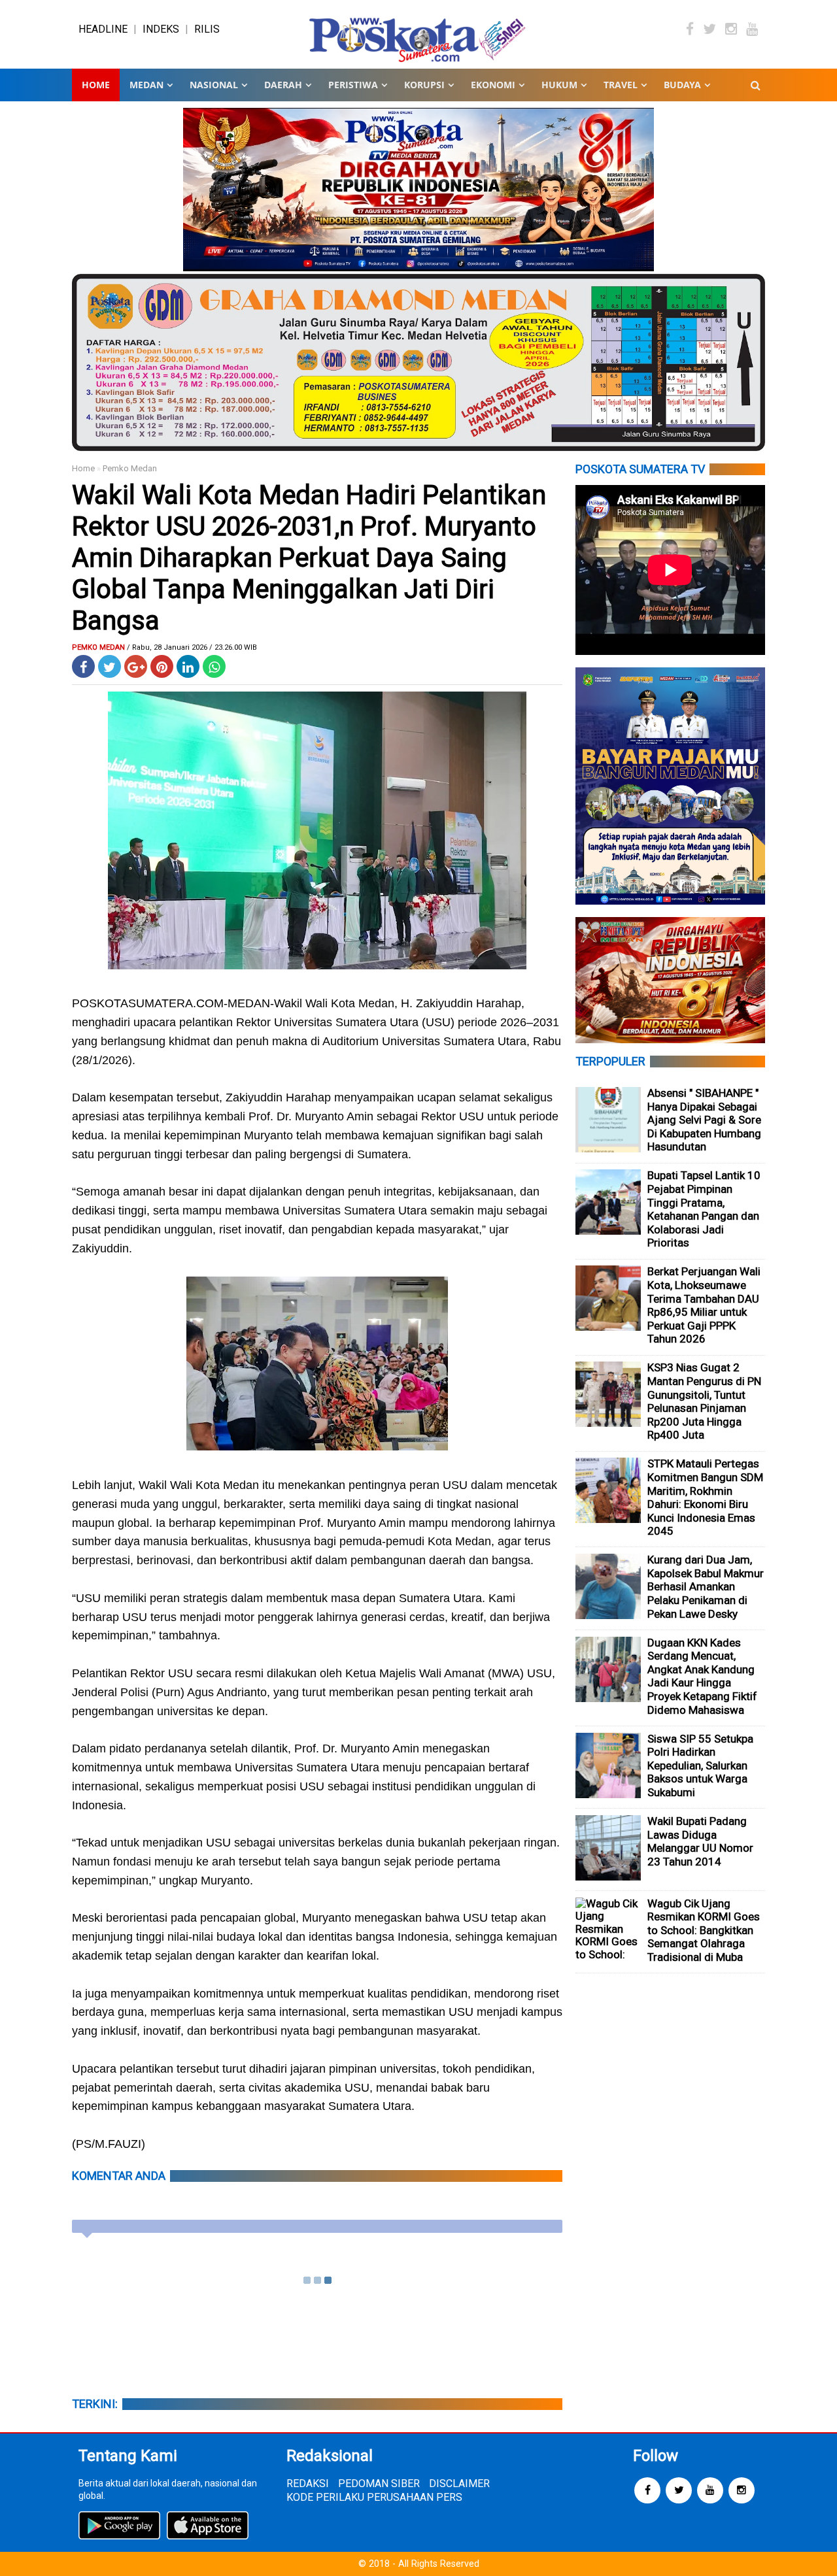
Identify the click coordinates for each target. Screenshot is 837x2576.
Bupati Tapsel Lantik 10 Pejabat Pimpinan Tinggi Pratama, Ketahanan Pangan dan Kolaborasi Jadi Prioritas (704, 1209)
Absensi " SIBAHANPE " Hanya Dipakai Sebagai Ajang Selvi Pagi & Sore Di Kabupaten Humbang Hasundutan (704, 1120)
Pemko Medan (130, 468)
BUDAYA (682, 85)
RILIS (207, 29)
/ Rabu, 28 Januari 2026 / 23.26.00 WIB (192, 647)
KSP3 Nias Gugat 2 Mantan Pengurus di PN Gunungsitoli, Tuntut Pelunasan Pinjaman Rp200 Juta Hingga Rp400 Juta (704, 1401)
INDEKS (161, 29)
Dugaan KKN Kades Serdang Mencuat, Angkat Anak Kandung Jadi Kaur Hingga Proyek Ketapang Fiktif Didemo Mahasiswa (702, 1676)
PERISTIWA (353, 85)
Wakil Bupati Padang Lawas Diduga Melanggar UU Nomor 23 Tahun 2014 (700, 1841)
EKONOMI (493, 85)
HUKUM (559, 85)
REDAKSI (308, 2484)
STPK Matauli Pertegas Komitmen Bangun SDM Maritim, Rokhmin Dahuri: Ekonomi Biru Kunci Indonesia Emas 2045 (705, 1497)
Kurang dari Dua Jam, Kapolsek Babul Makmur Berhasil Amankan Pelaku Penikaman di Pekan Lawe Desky (706, 1586)
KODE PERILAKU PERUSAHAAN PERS (374, 2497)
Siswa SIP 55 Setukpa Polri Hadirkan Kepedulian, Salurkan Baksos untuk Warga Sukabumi (700, 1765)
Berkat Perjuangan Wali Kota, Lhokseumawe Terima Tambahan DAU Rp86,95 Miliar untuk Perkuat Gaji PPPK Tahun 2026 (704, 1305)
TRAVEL (621, 85)
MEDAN (146, 85)
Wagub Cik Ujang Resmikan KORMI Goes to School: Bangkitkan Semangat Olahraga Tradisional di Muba (704, 1930)
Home (96, 85)
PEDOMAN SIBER (379, 2484)
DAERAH (283, 85)
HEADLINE (103, 29)
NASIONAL (214, 85)
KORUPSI (424, 85)
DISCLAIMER (459, 2484)
